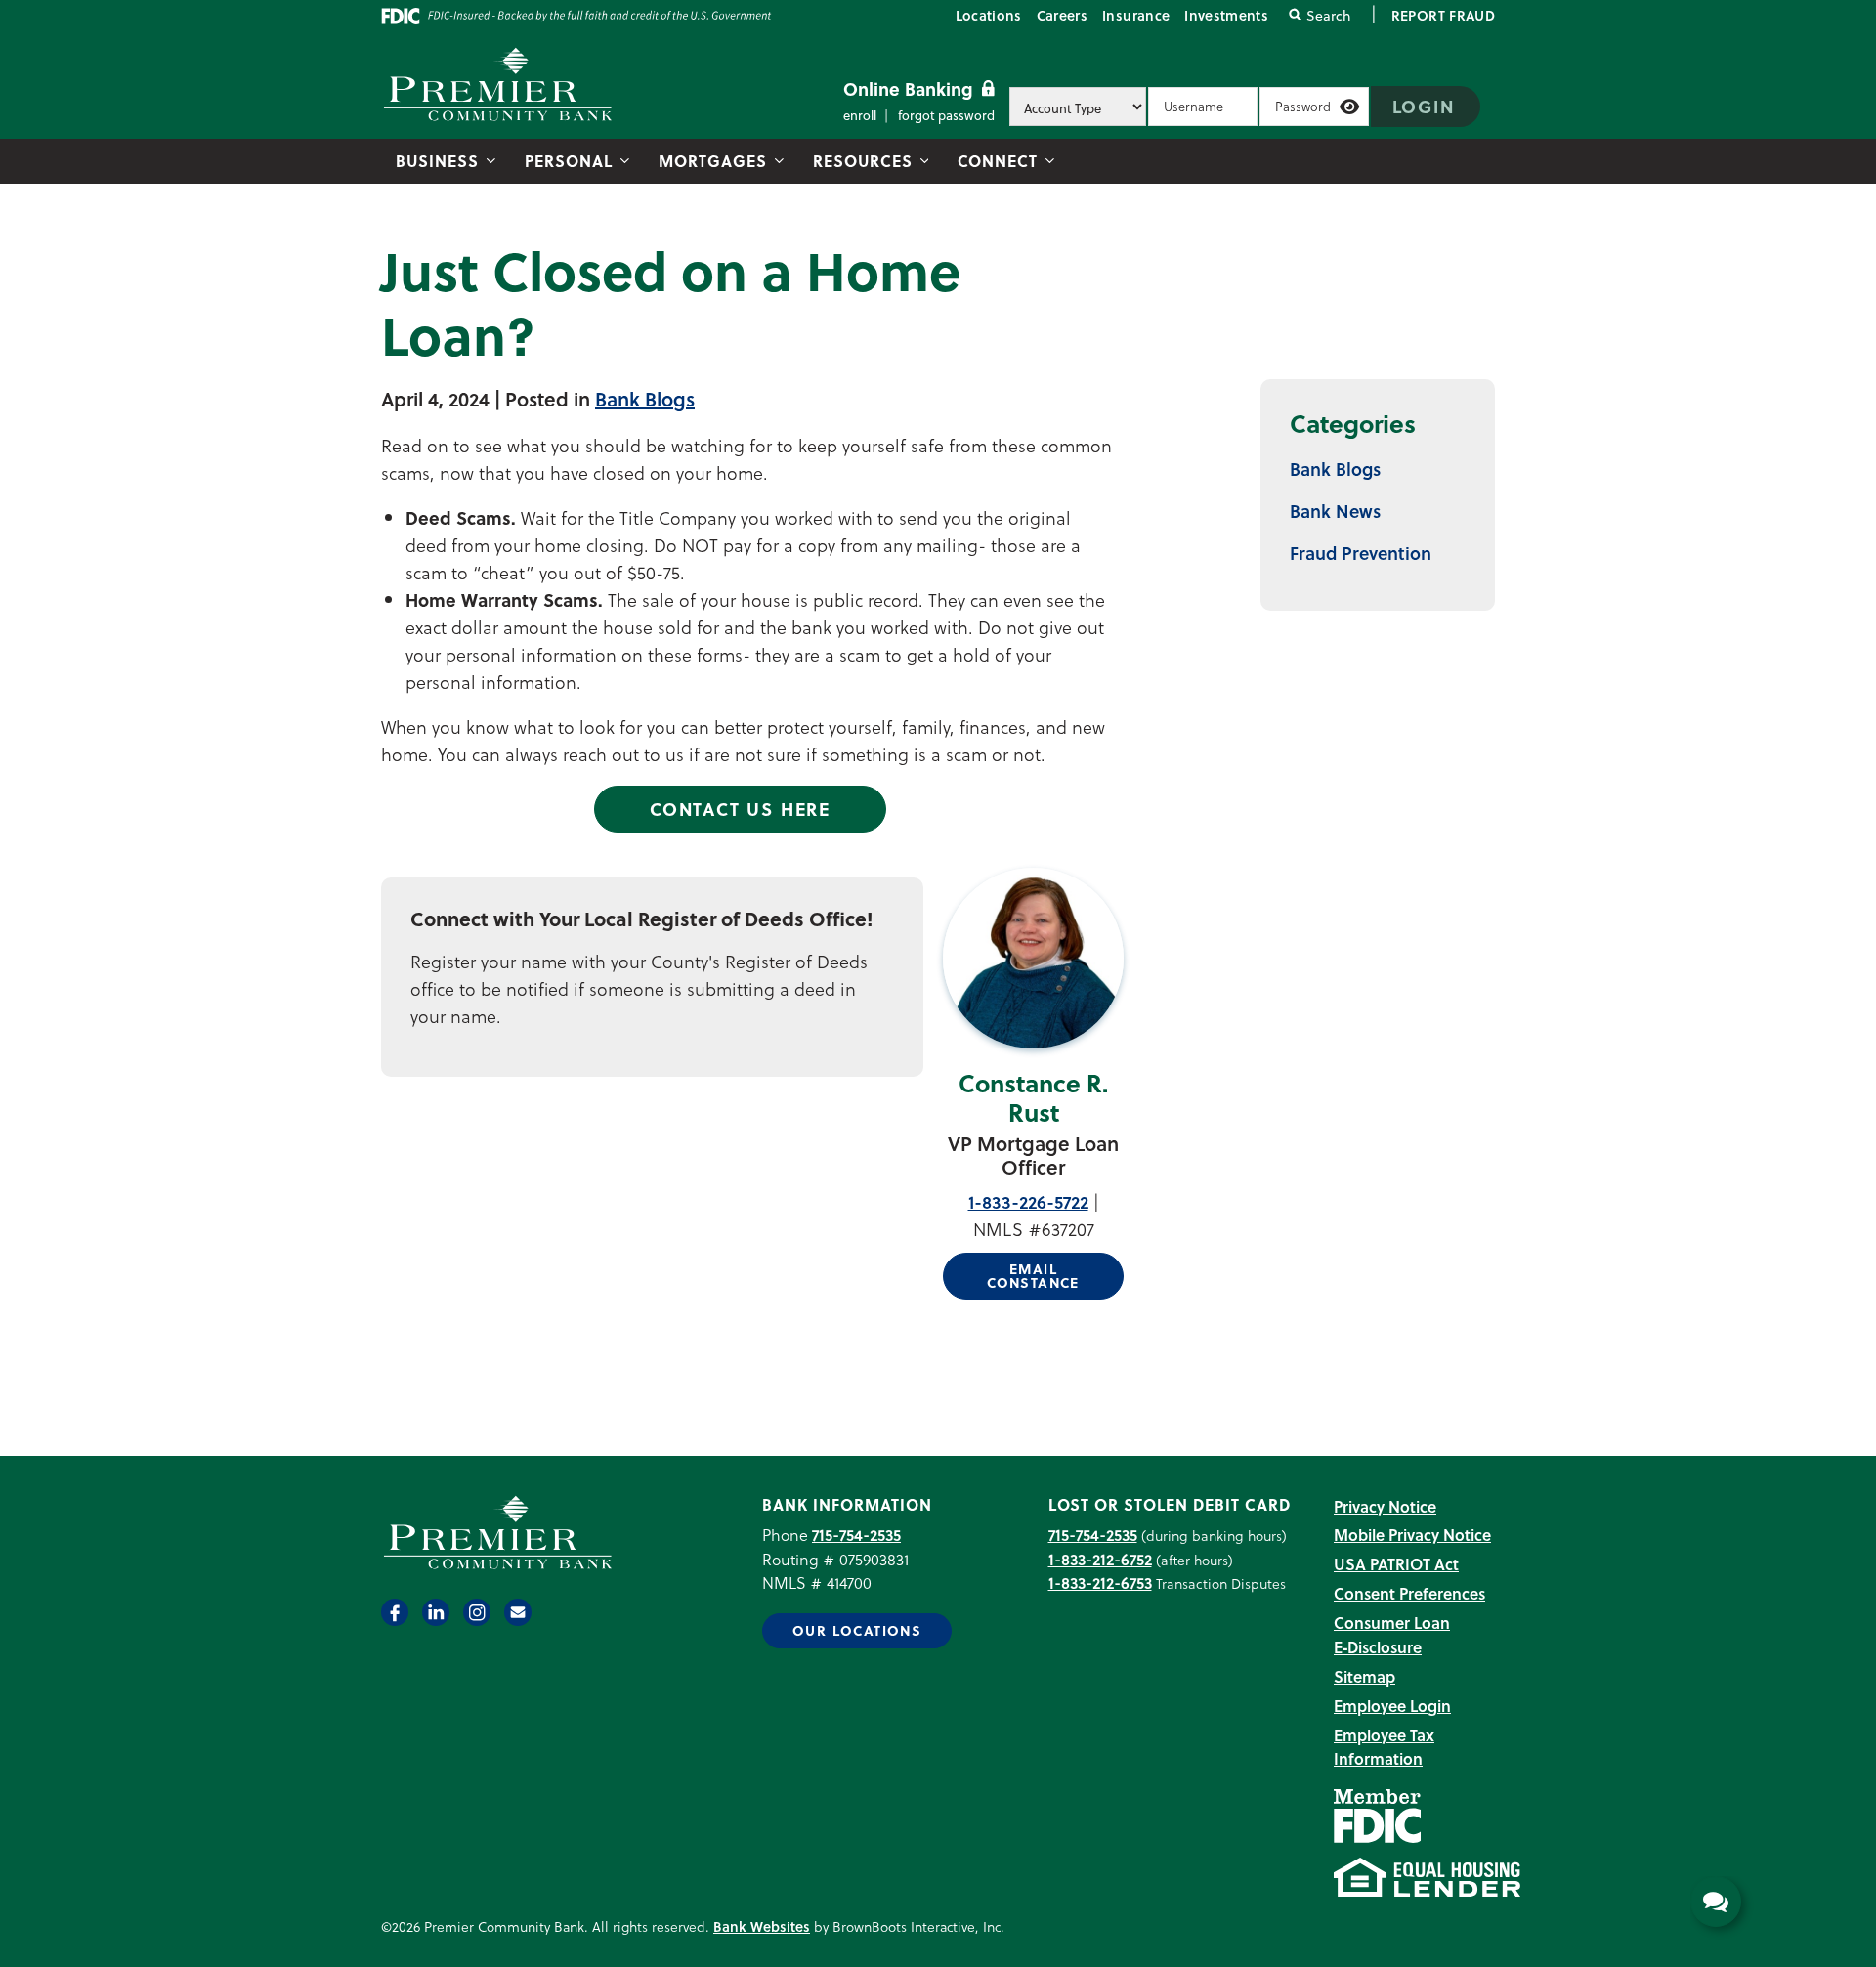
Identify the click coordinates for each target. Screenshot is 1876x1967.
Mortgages (713, 161)
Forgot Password (946, 115)
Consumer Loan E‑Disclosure (1392, 1635)
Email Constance (1033, 1276)
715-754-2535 (856, 1535)
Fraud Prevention (1361, 553)
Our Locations (857, 1630)
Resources (863, 161)
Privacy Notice (1385, 1506)
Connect (998, 161)
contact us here (740, 809)
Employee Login (1392, 1706)
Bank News (1335, 511)
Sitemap (1364, 1676)
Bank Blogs (645, 399)
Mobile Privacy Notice (1412, 1535)
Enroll (860, 115)
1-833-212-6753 (1100, 1582)
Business (437, 161)
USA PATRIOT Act (1396, 1564)
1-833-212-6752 (1100, 1559)
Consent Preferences (1409, 1593)
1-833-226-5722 (1028, 1201)
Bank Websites (762, 1926)
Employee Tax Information (1384, 1747)
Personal (569, 161)
